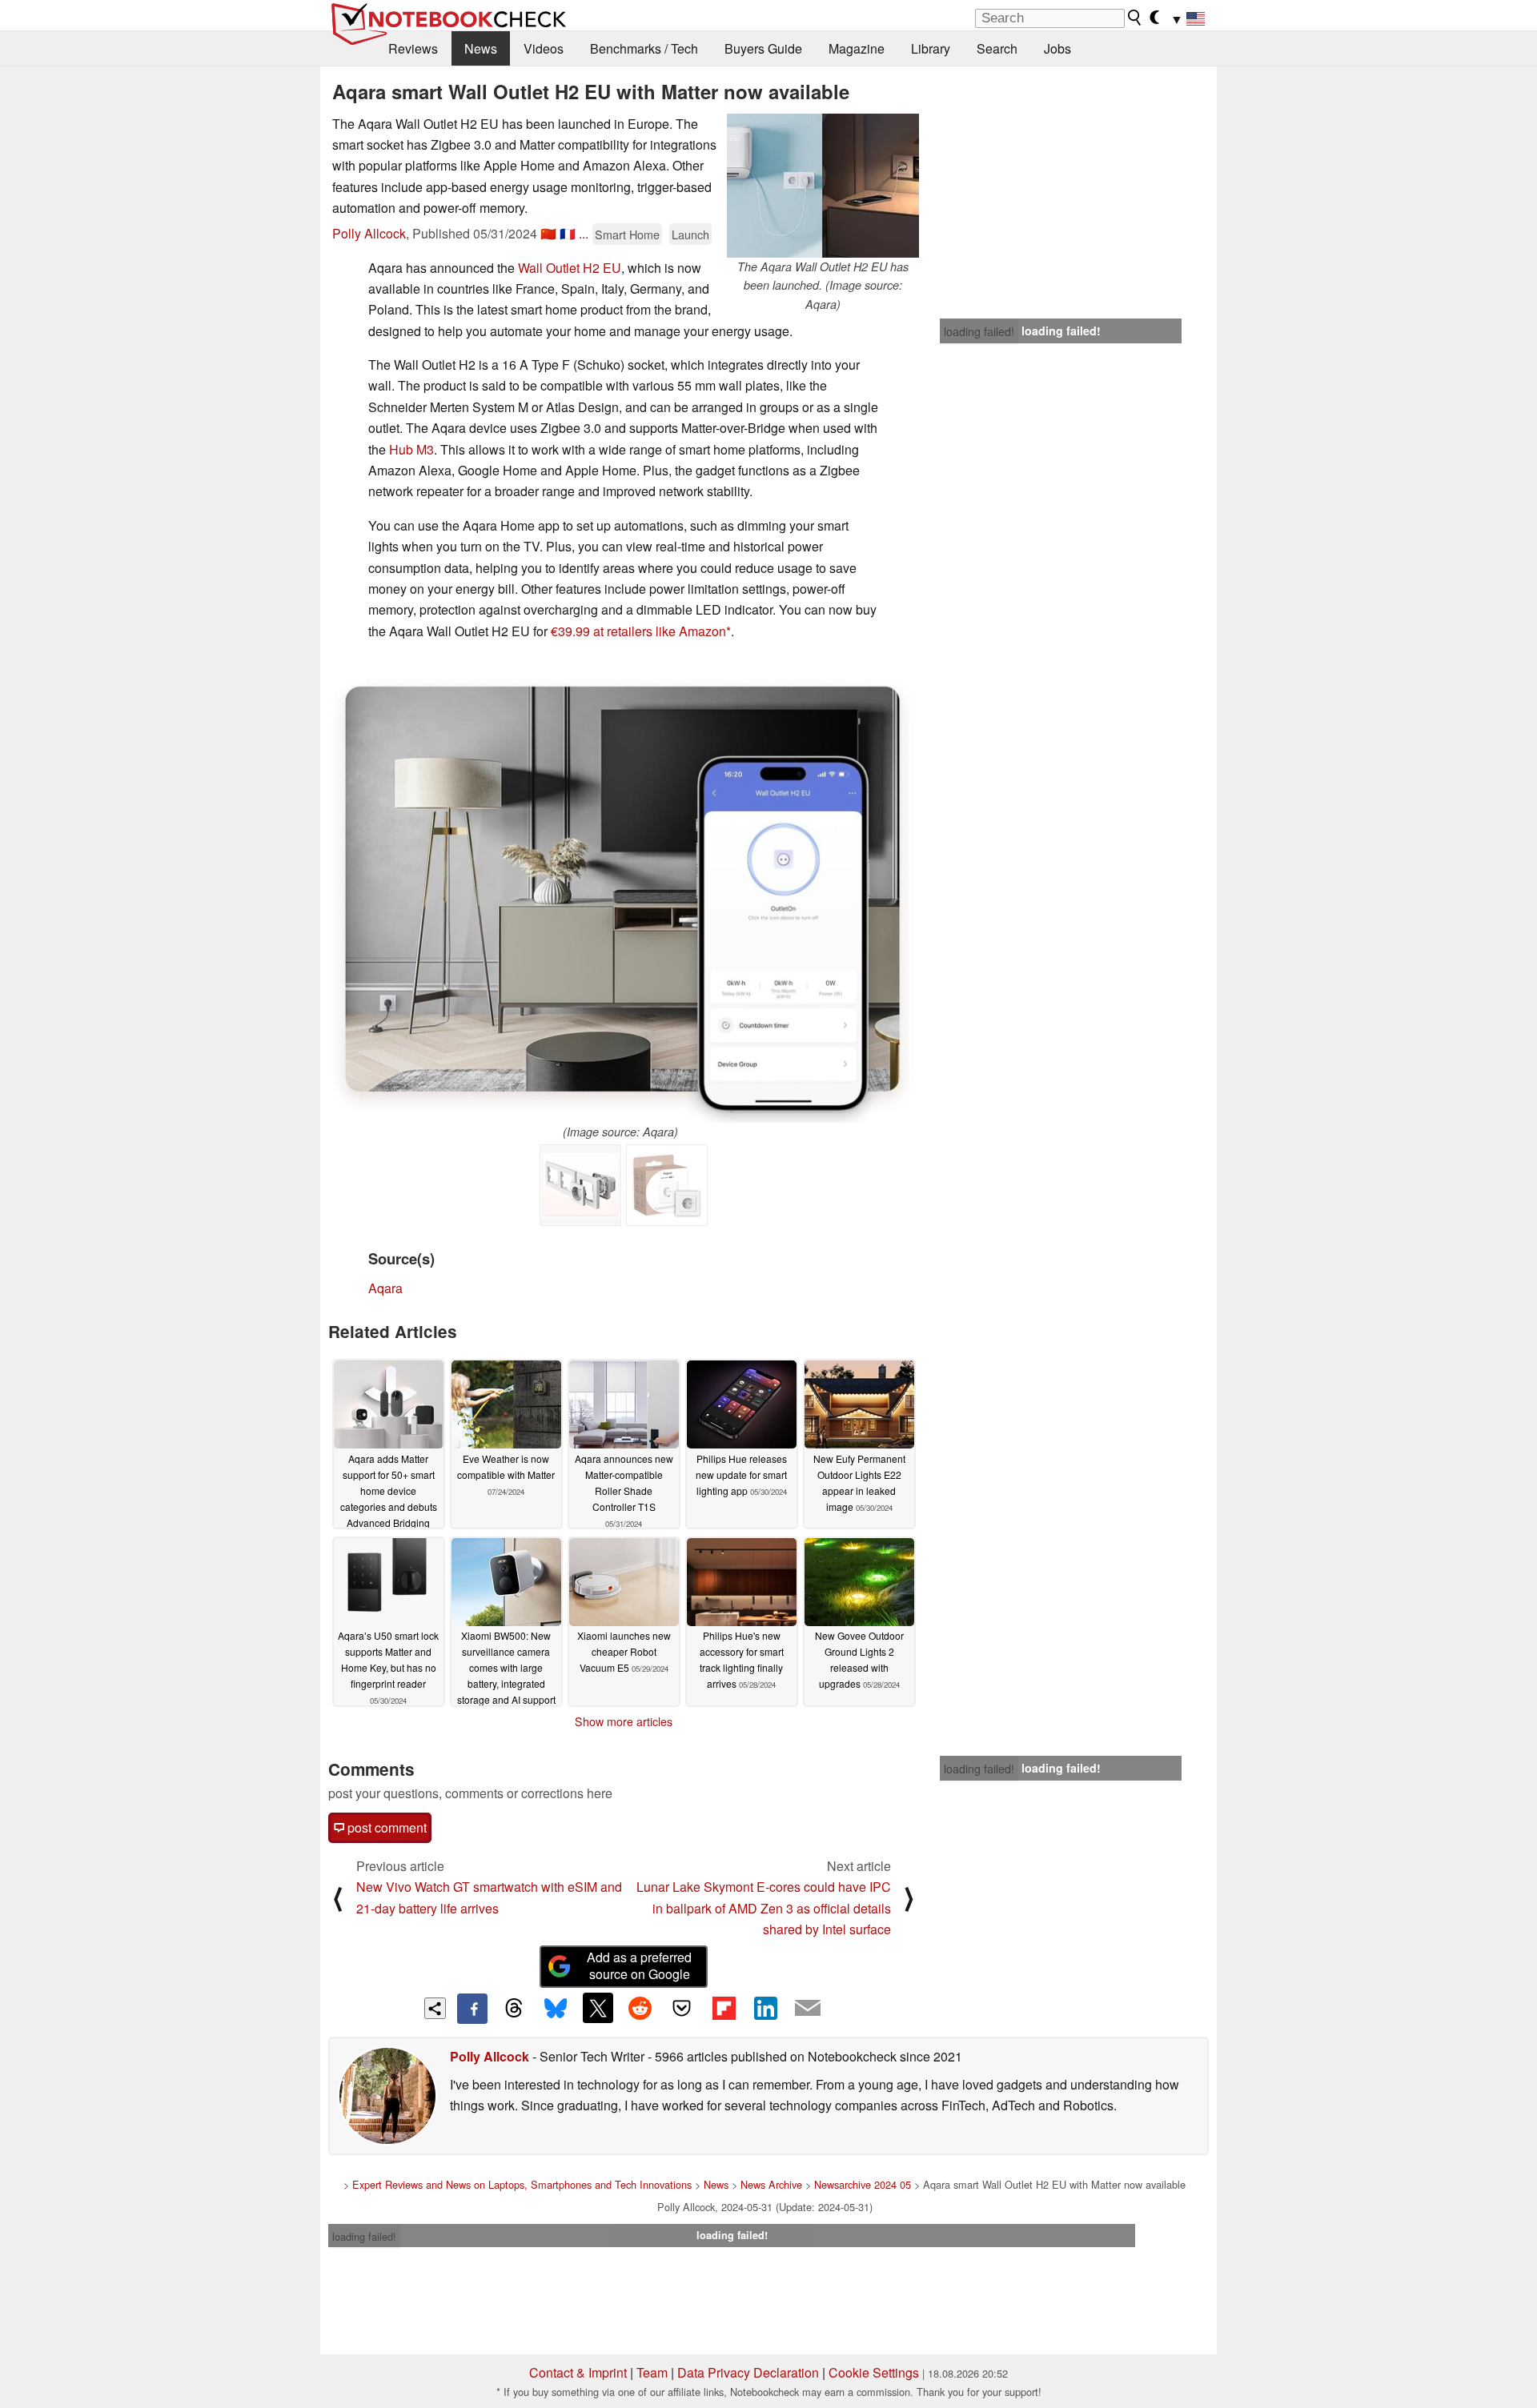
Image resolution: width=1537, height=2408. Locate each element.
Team (652, 2372)
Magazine (857, 48)
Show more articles (624, 1721)
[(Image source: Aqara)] (621, 889)
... (584, 233)
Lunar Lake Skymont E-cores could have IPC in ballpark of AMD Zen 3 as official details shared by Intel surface (764, 1908)
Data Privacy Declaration (748, 2372)
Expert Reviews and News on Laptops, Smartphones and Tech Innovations (522, 2184)
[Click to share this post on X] (598, 2008)
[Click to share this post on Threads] (514, 2009)
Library (931, 48)
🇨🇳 (548, 233)
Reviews (413, 48)
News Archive (771, 2184)
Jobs (1057, 48)
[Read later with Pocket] (682, 2008)
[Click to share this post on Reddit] (640, 2008)
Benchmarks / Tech (644, 48)
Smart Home (627, 234)
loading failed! (979, 331)
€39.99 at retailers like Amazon (638, 631)
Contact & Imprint (578, 2372)
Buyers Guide (763, 48)
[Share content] (435, 2008)
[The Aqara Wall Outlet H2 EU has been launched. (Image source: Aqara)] (823, 186)
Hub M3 (411, 449)
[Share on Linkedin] (765, 2008)
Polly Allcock (369, 233)
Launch (690, 234)
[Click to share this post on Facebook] (472, 2009)
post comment (385, 1827)
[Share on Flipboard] (724, 2008)
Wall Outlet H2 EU (570, 268)
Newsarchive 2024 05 (863, 2184)
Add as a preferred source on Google (639, 1965)
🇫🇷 (568, 233)
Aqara (385, 1288)
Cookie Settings (874, 2372)
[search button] (1135, 18)
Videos (544, 48)
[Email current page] (808, 2009)
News (481, 48)
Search (997, 48)
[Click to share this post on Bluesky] (556, 2009)
